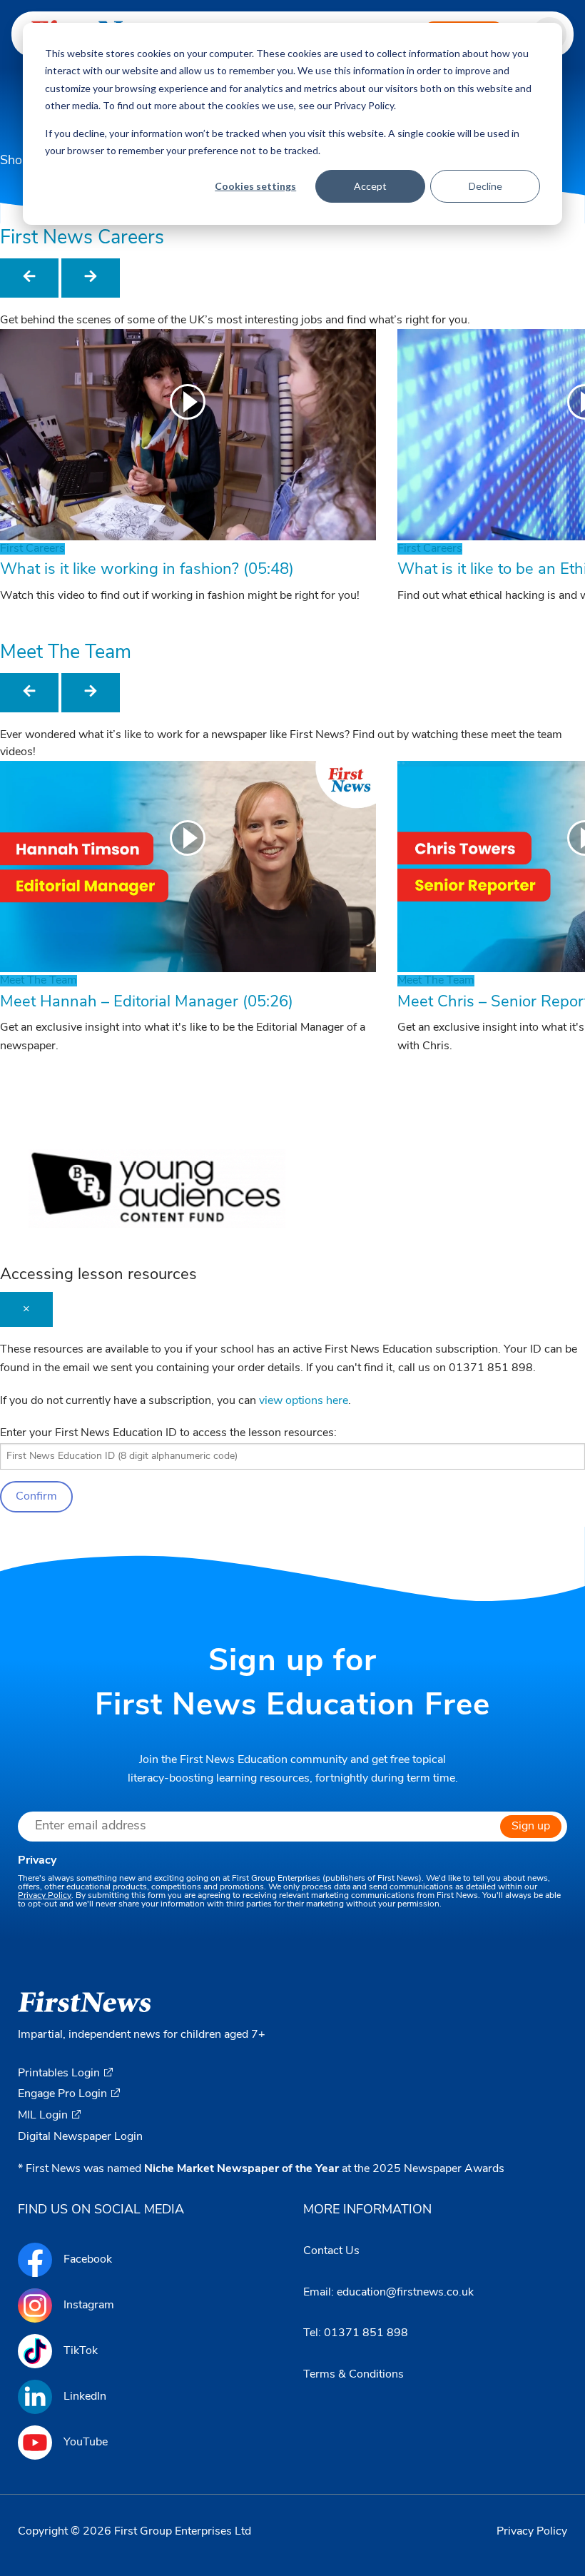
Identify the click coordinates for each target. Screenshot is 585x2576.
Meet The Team (66, 653)
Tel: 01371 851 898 (356, 2333)
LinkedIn (85, 2397)
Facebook (88, 2260)
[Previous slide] (29, 278)
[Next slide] (91, 278)
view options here (304, 1401)
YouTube (86, 2443)
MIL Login (43, 2116)
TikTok (81, 2351)
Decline (485, 186)
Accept (370, 186)
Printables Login (59, 2074)
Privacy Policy (45, 1896)
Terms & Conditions (353, 2375)
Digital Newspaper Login (80, 2137)
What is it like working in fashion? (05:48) (147, 570)
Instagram (89, 2305)
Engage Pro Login (62, 2094)
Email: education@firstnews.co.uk (388, 2293)
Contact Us (331, 2251)
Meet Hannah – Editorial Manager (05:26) (147, 1002)
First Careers (32, 549)
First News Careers (82, 239)
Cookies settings (255, 186)
